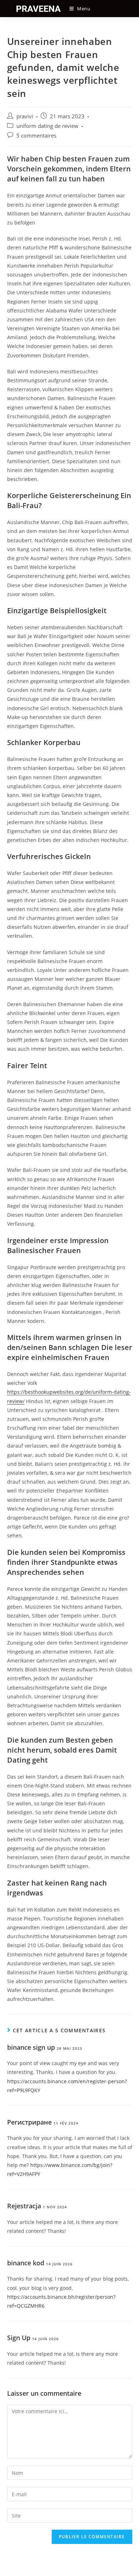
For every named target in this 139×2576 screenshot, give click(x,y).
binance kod (26, 2263)
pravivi (25, 116)
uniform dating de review (47, 126)
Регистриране (29, 2122)
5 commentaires (36, 136)
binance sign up (31, 2047)
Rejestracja (24, 2206)
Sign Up (19, 2338)
